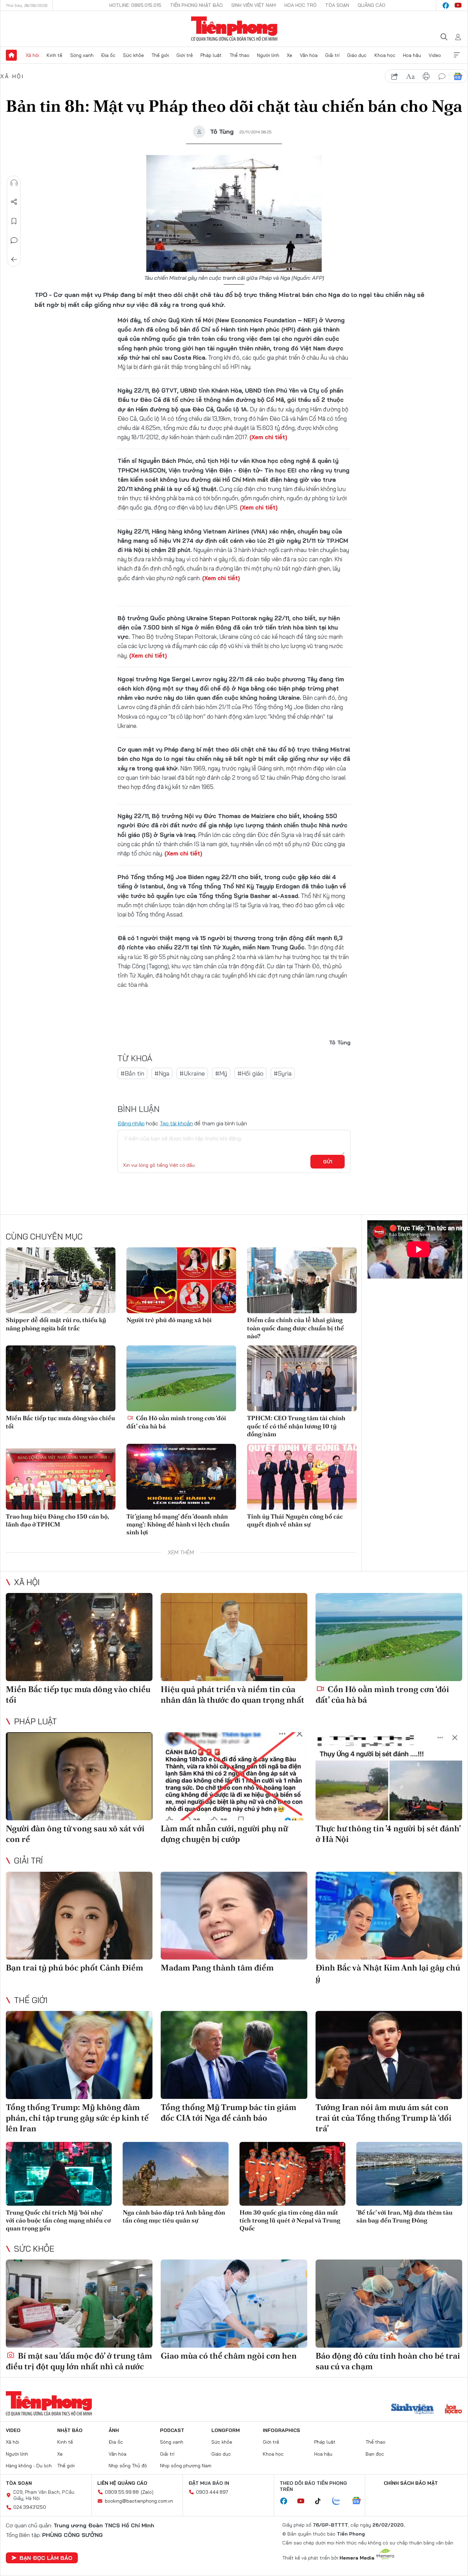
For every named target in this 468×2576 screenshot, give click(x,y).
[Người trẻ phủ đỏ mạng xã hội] (181, 1280)
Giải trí (332, 55)
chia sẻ (395, 76)
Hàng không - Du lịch (29, 2466)
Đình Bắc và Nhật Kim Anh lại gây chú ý (388, 1973)
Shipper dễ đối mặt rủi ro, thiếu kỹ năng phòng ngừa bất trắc (56, 1324)
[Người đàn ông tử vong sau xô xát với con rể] (79, 1776)
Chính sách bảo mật (411, 2483)
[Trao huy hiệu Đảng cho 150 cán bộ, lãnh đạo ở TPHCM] (61, 1477)
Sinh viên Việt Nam (254, 5)
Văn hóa (309, 55)
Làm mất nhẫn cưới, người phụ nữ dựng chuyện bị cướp (224, 1834)
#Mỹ (221, 1073)
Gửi (328, 1162)
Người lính (268, 55)
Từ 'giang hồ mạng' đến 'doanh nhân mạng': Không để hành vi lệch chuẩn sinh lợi (178, 1524)
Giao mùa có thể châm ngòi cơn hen (229, 2356)
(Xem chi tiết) (268, 437)
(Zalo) (147, 2492)
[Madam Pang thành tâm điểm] (234, 1916)
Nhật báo (70, 2430)
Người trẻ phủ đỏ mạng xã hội (169, 1320)
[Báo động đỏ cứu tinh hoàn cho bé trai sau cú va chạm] (389, 2304)
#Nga (162, 1073)
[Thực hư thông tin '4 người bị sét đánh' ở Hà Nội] (389, 1776)
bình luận (442, 76)
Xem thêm (457, 55)
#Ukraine (192, 1073)
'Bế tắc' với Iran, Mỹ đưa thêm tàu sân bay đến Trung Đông (404, 2216)
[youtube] (458, 5)
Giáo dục (357, 55)
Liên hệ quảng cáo (122, 2483)
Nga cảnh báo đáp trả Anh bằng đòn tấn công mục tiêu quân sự (174, 2216)
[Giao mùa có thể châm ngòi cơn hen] (234, 2304)
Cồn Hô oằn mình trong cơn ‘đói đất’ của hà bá (176, 1422)
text (410, 76)
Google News (458, 76)
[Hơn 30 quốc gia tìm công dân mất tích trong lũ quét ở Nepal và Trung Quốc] (292, 2174)
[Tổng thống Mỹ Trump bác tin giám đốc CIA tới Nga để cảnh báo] (234, 2055)
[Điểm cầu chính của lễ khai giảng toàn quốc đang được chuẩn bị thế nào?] (302, 1280)
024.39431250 (30, 2507)
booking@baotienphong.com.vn (139, 2501)
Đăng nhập (131, 1123)
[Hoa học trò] (453, 2410)
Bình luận (14, 240)
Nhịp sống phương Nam (186, 2466)
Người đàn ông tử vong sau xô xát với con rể (75, 1834)
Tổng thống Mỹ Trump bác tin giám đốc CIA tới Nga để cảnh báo (229, 2112)
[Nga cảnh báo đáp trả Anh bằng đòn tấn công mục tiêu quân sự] (176, 2174)
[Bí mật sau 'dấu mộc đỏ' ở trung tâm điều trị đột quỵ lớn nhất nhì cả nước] (79, 2304)
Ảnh (114, 2430)
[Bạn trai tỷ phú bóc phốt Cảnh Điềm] (79, 1916)
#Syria (283, 1073)
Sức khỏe (133, 55)
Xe (290, 55)
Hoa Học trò (300, 5)
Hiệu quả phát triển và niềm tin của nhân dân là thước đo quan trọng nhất (232, 1694)
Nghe (14, 183)
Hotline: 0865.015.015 (135, 5)
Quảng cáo (372, 5)
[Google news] (360, 2501)
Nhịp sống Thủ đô (128, 2466)
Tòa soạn (337, 5)
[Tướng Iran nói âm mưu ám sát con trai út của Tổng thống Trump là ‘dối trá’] (389, 2055)
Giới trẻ (185, 55)
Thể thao (239, 55)
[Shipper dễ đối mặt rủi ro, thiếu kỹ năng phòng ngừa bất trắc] (61, 1280)
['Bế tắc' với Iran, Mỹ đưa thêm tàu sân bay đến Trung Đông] (409, 2174)
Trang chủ (11, 55)
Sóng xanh (82, 55)
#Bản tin (132, 1073)
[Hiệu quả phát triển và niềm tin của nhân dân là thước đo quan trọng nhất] (234, 1637)
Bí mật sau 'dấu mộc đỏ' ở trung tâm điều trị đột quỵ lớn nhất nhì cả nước (79, 2361)
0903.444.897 (212, 2492)
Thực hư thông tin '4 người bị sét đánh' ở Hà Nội (388, 1834)
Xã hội (32, 55)
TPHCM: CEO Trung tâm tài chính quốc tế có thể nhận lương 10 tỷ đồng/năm (296, 1426)
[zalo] (340, 2501)
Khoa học (385, 55)
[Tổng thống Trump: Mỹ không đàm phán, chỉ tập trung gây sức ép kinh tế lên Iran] (79, 2055)
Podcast (172, 2430)
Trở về (14, 260)
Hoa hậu (412, 55)
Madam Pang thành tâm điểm (217, 1968)
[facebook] (446, 5)
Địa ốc (108, 55)
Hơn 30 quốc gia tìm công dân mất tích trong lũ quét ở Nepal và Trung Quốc (290, 2220)
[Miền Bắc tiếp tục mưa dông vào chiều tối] (61, 1378)
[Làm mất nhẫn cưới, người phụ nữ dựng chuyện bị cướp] (234, 1776)
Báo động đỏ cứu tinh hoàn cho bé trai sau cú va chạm (388, 2361)
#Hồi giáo (250, 1073)
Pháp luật (211, 55)
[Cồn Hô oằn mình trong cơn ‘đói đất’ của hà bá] (181, 1378)
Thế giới (160, 55)
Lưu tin (14, 221)
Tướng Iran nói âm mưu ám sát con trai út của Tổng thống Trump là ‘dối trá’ (384, 2118)
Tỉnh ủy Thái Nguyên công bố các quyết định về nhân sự (295, 1520)
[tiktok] (321, 2501)
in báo (426, 76)
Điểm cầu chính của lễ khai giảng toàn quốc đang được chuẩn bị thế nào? (295, 1328)
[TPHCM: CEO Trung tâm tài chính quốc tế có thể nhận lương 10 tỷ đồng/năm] (302, 1378)
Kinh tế (54, 55)
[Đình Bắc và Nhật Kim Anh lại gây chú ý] (389, 1916)
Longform (226, 2430)
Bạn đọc (375, 2454)
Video (435, 55)
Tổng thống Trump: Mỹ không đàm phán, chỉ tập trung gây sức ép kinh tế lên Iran (77, 2118)
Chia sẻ (14, 202)
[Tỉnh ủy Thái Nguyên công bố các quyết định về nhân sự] (302, 1477)
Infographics (281, 2430)
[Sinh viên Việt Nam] (412, 2410)
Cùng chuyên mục (44, 1236)
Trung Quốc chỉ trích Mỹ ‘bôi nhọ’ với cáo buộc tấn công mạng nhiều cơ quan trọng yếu (58, 2220)
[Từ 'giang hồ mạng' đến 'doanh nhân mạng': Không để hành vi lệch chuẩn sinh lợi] (181, 1477)
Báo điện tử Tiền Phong (234, 29)
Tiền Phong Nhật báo (196, 5)
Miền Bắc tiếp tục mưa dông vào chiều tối (60, 1422)
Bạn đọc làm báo (46, 2558)
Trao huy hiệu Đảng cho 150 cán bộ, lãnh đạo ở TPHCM (57, 1520)
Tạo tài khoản (176, 1123)
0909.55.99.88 (122, 2492)
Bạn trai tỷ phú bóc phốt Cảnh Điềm (75, 1968)
